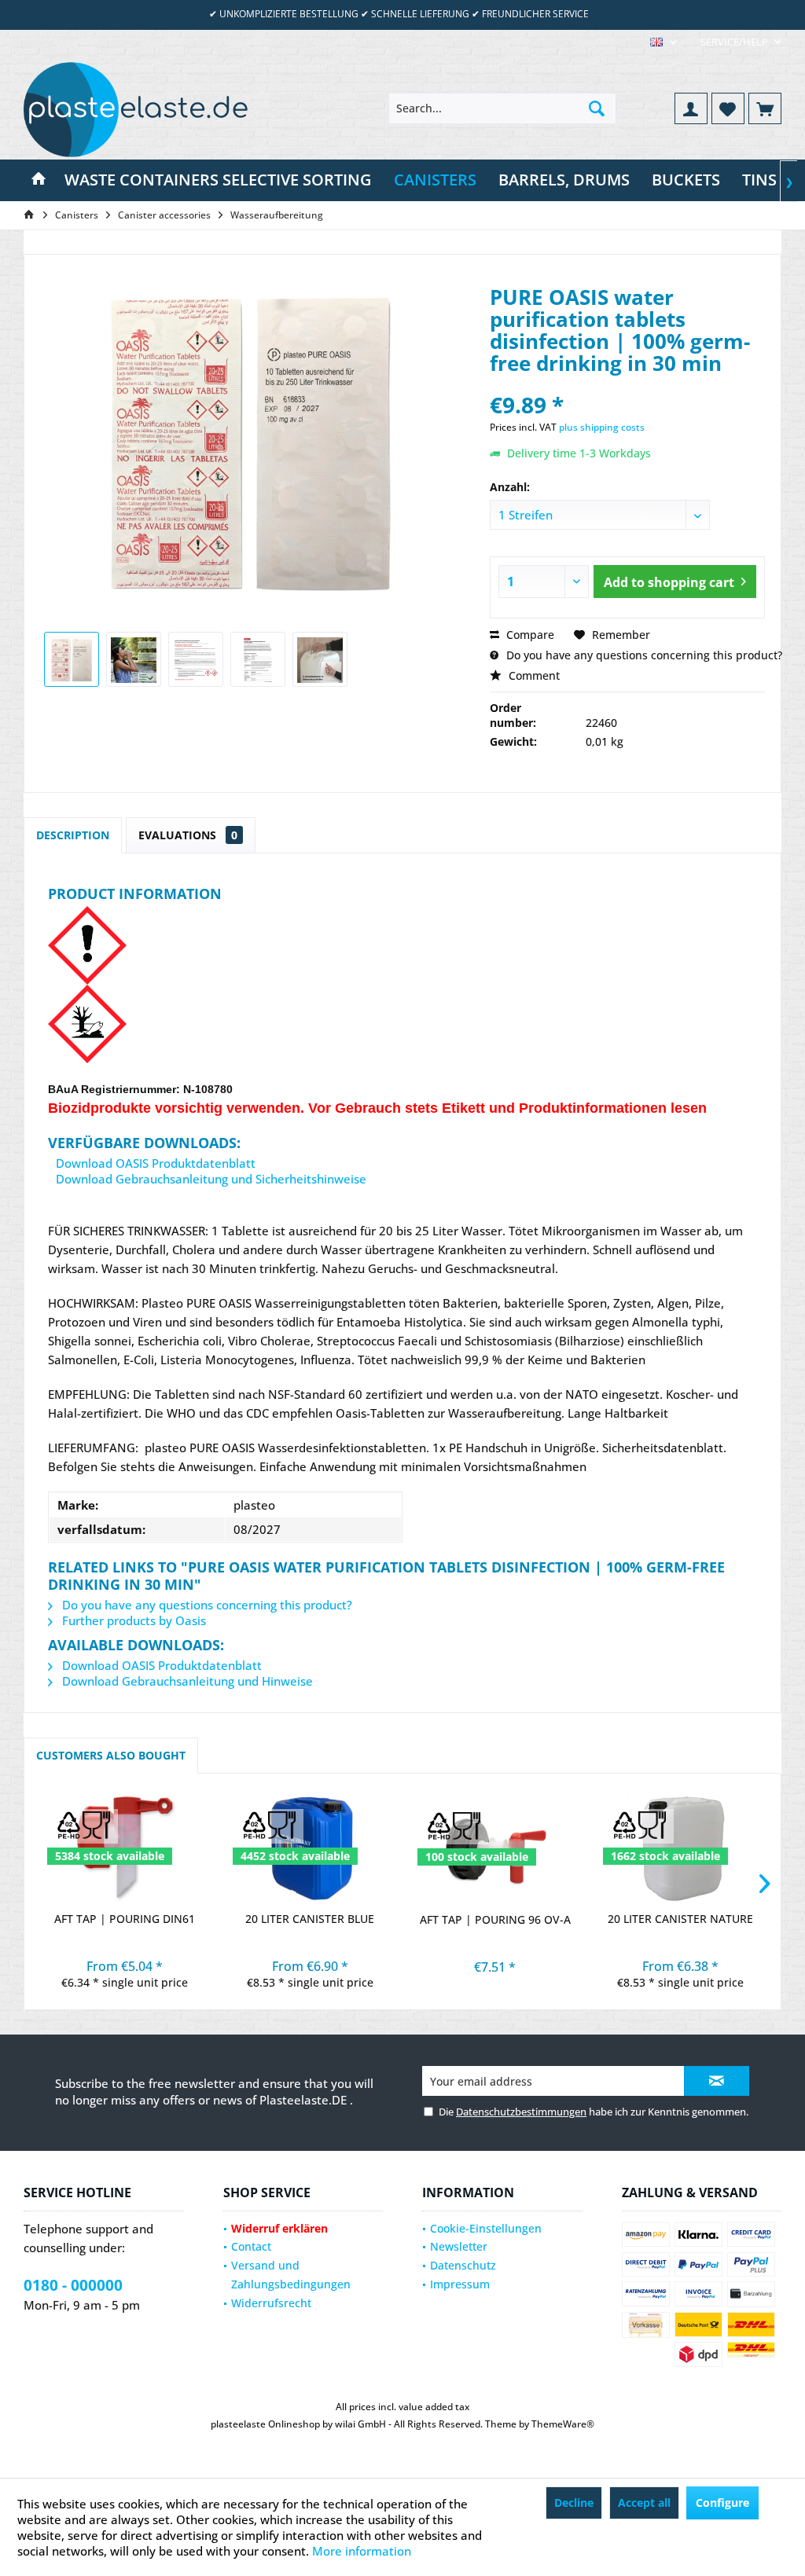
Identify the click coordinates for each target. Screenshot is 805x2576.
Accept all (644, 2503)
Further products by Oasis (132, 1620)
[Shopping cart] (765, 108)
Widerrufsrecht (271, 2303)
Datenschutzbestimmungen (521, 2112)
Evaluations (188, 835)
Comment (533, 675)
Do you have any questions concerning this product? (643, 655)
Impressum (460, 2284)
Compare (529, 635)
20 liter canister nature (680, 1919)
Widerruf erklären (279, 2228)
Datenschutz (463, 2265)
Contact (251, 2246)
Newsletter (459, 2246)
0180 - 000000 (73, 2285)
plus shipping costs (602, 427)
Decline (574, 2503)
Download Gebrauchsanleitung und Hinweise (186, 1681)
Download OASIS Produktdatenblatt (154, 1163)
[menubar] (663, 42)
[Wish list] (728, 108)
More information (362, 2551)
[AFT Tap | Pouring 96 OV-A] (495, 1849)
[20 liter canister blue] (311, 1848)
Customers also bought (111, 1755)
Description (73, 835)
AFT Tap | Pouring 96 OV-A (495, 1919)
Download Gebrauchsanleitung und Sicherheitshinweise (210, 1179)
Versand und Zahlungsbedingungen (291, 2275)
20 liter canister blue (310, 1919)
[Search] (597, 108)
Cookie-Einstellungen (486, 2228)
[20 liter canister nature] (681, 1848)
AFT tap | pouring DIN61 (125, 1919)
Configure (722, 2503)
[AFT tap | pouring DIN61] (125, 1848)
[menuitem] (735, 42)
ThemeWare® (563, 2424)
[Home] (39, 180)
